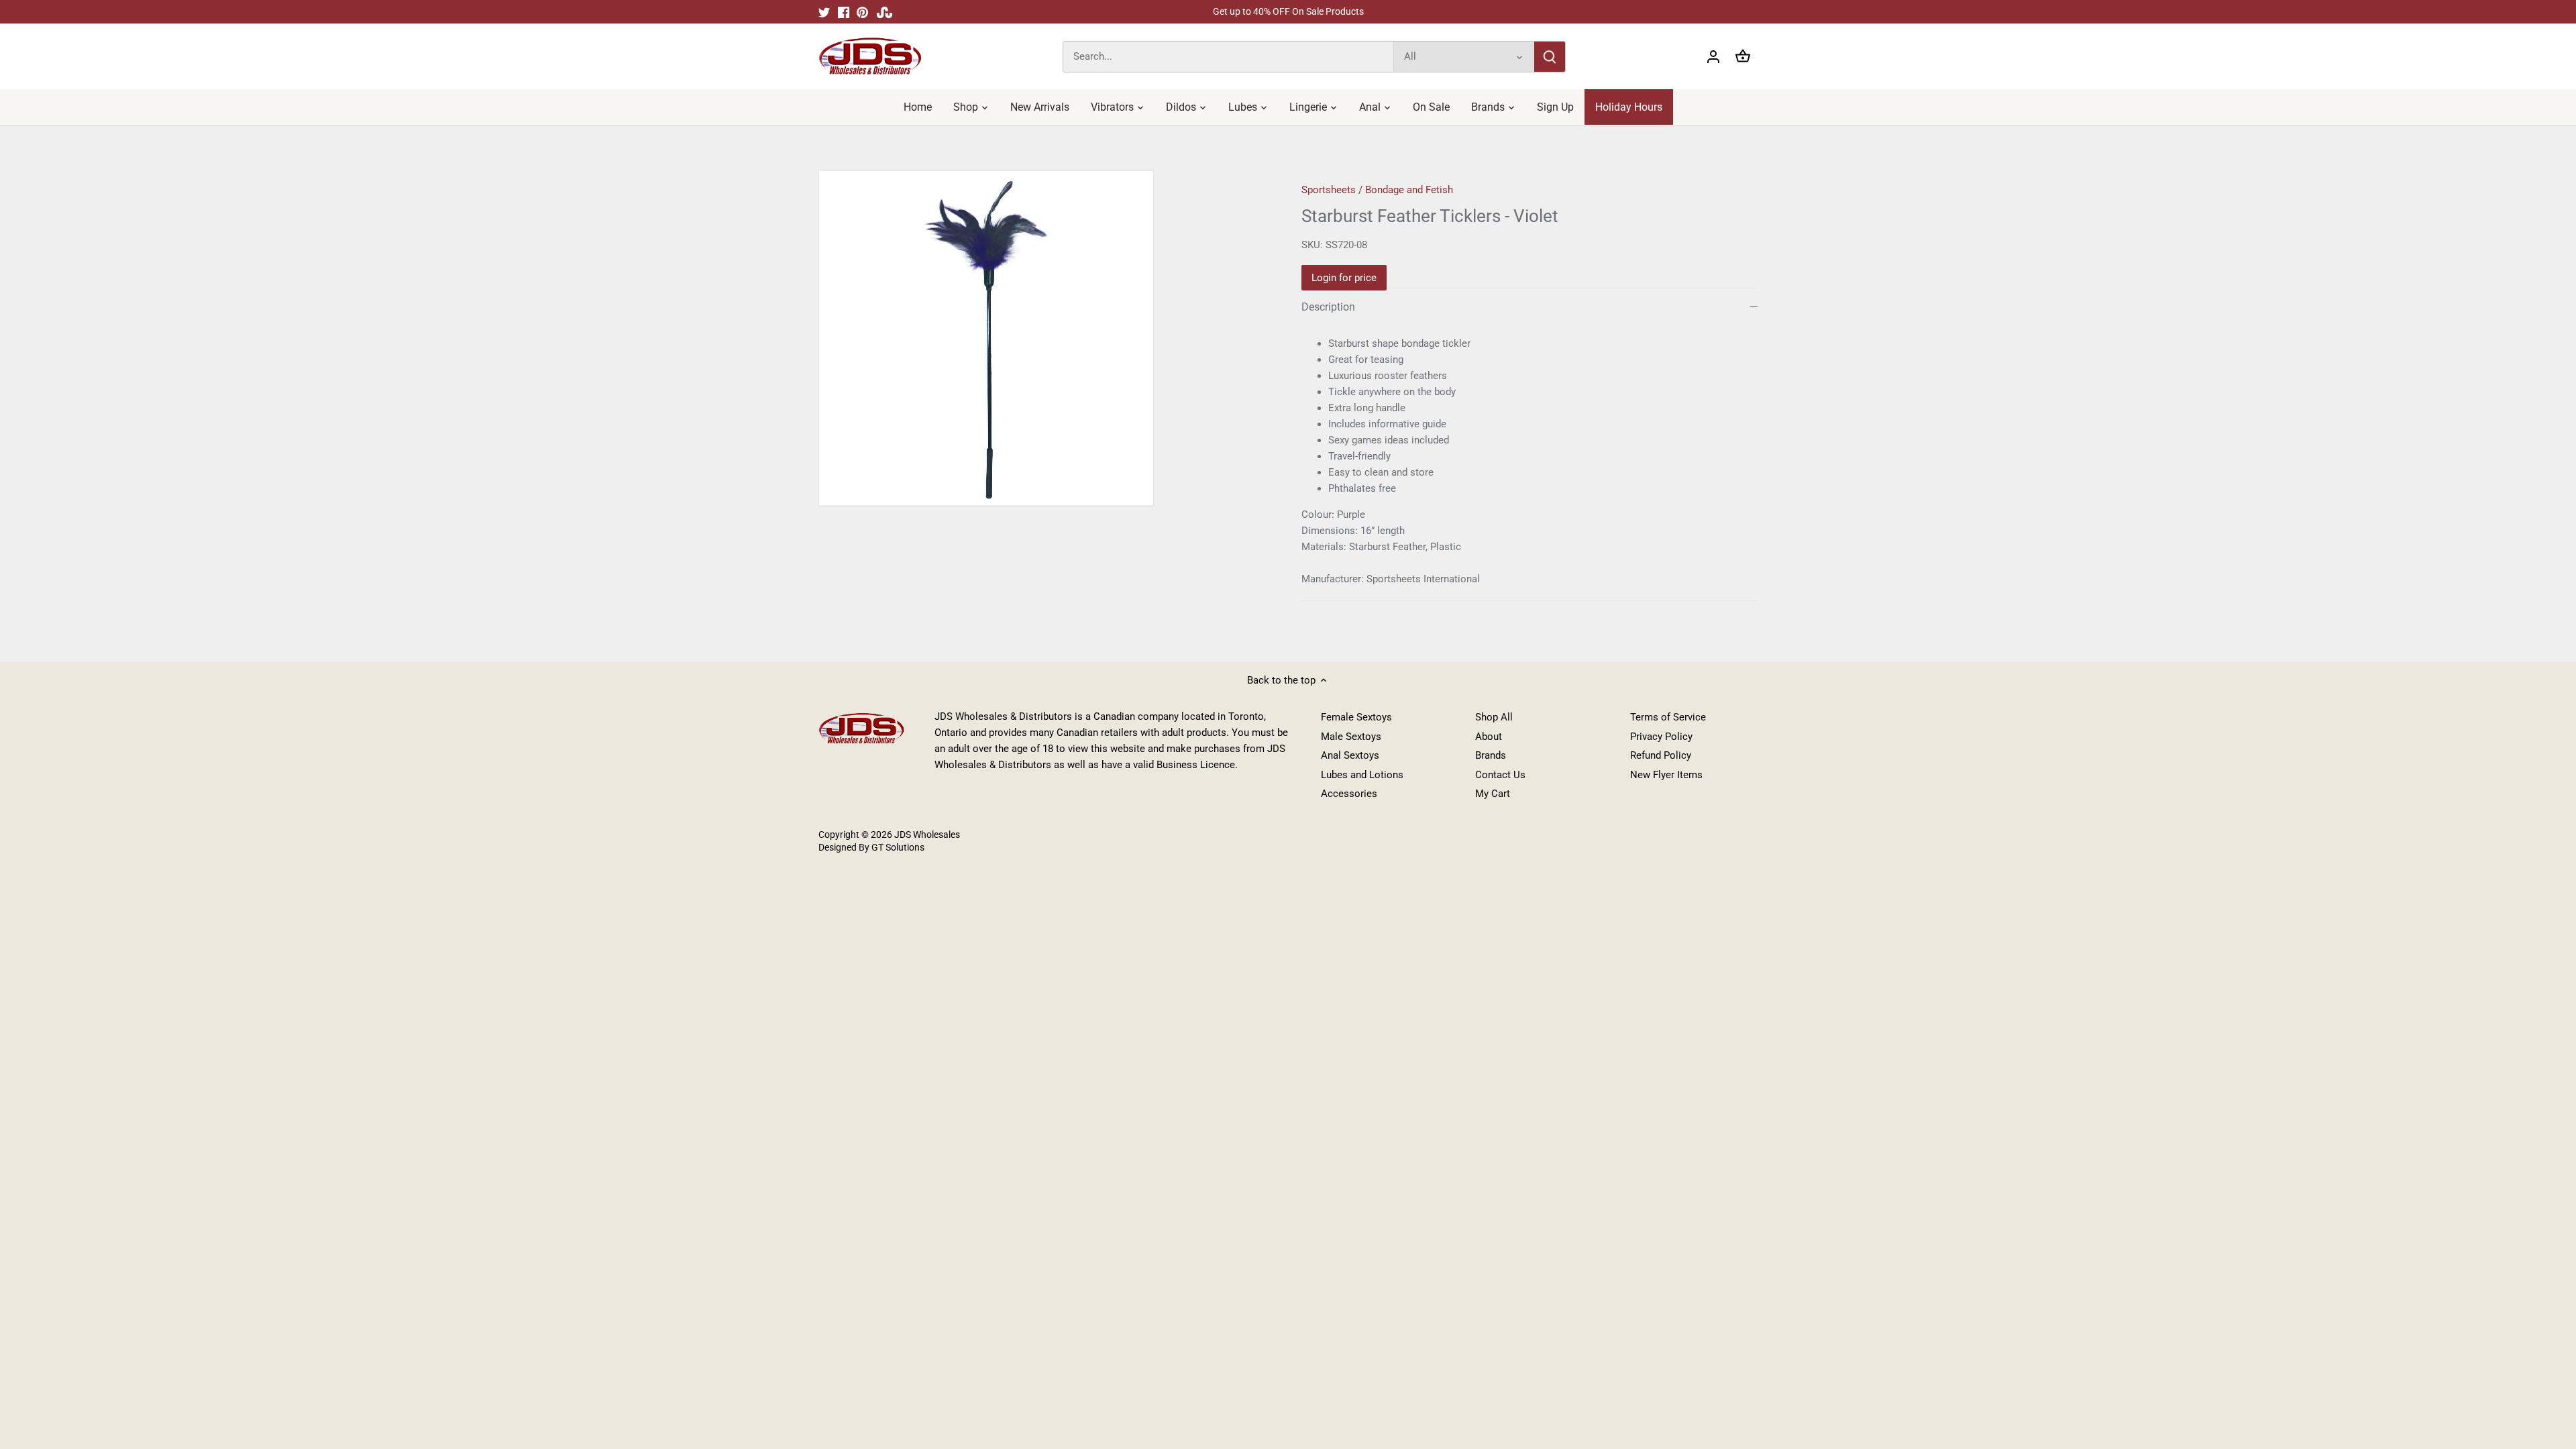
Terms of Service (1668, 717)
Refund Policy (1661, 755)
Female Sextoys (1356, 717)
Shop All (1494, 717)
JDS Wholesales (927, 835)
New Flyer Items (1666, 775)
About (1489, 737)
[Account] (1713, 57)
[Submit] (1550, 57)
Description (1328, 307)
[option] (1044, 338)
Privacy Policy (1661, 737)
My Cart (1493, 794)
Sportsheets (1329, 190)
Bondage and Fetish (1409, 190)
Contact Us (1500, 775)
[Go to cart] (1743, 57)
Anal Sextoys (1350, 755)
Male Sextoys (1351, 737)
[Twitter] (824, 12)
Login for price (1344, 278)
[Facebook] (844, 12)
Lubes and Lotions (1362, 775)
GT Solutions (897, 847)
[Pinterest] (862, 12)
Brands (1491, 755)
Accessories (1349, 794)
